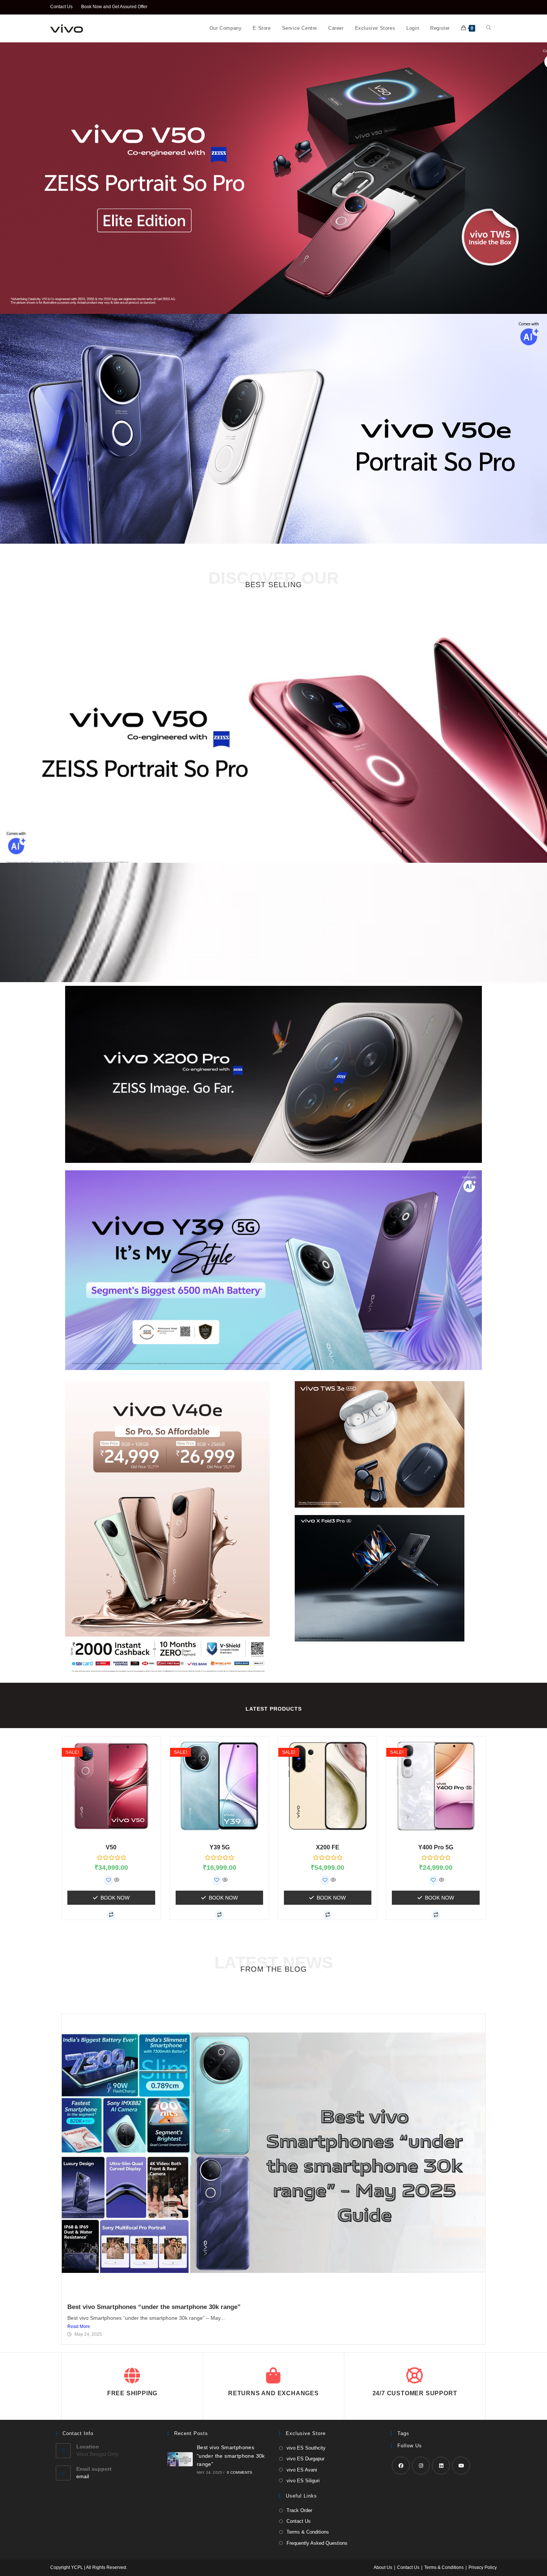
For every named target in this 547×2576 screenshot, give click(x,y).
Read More (79, 2326)
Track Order (299, 2510)
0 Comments (240, 2472)
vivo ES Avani (302, 2470)
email (83, 2476)
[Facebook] (401, 2466)
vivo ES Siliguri (303, 2481)
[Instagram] (421, 2466)
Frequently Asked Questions (317, 2543)
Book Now (115, 1898)
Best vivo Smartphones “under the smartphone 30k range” (154, 2307)
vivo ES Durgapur (306, 2459)
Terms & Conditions (308, 2532)
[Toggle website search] (489, 28)
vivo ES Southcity (306, 2448)
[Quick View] (116, 1880)
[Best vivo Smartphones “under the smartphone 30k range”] (180, 2459)
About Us (383, 2567)
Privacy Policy (483, 2567)
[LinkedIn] (441, 2466)
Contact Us (61, 7)
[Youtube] (461, 2466)
